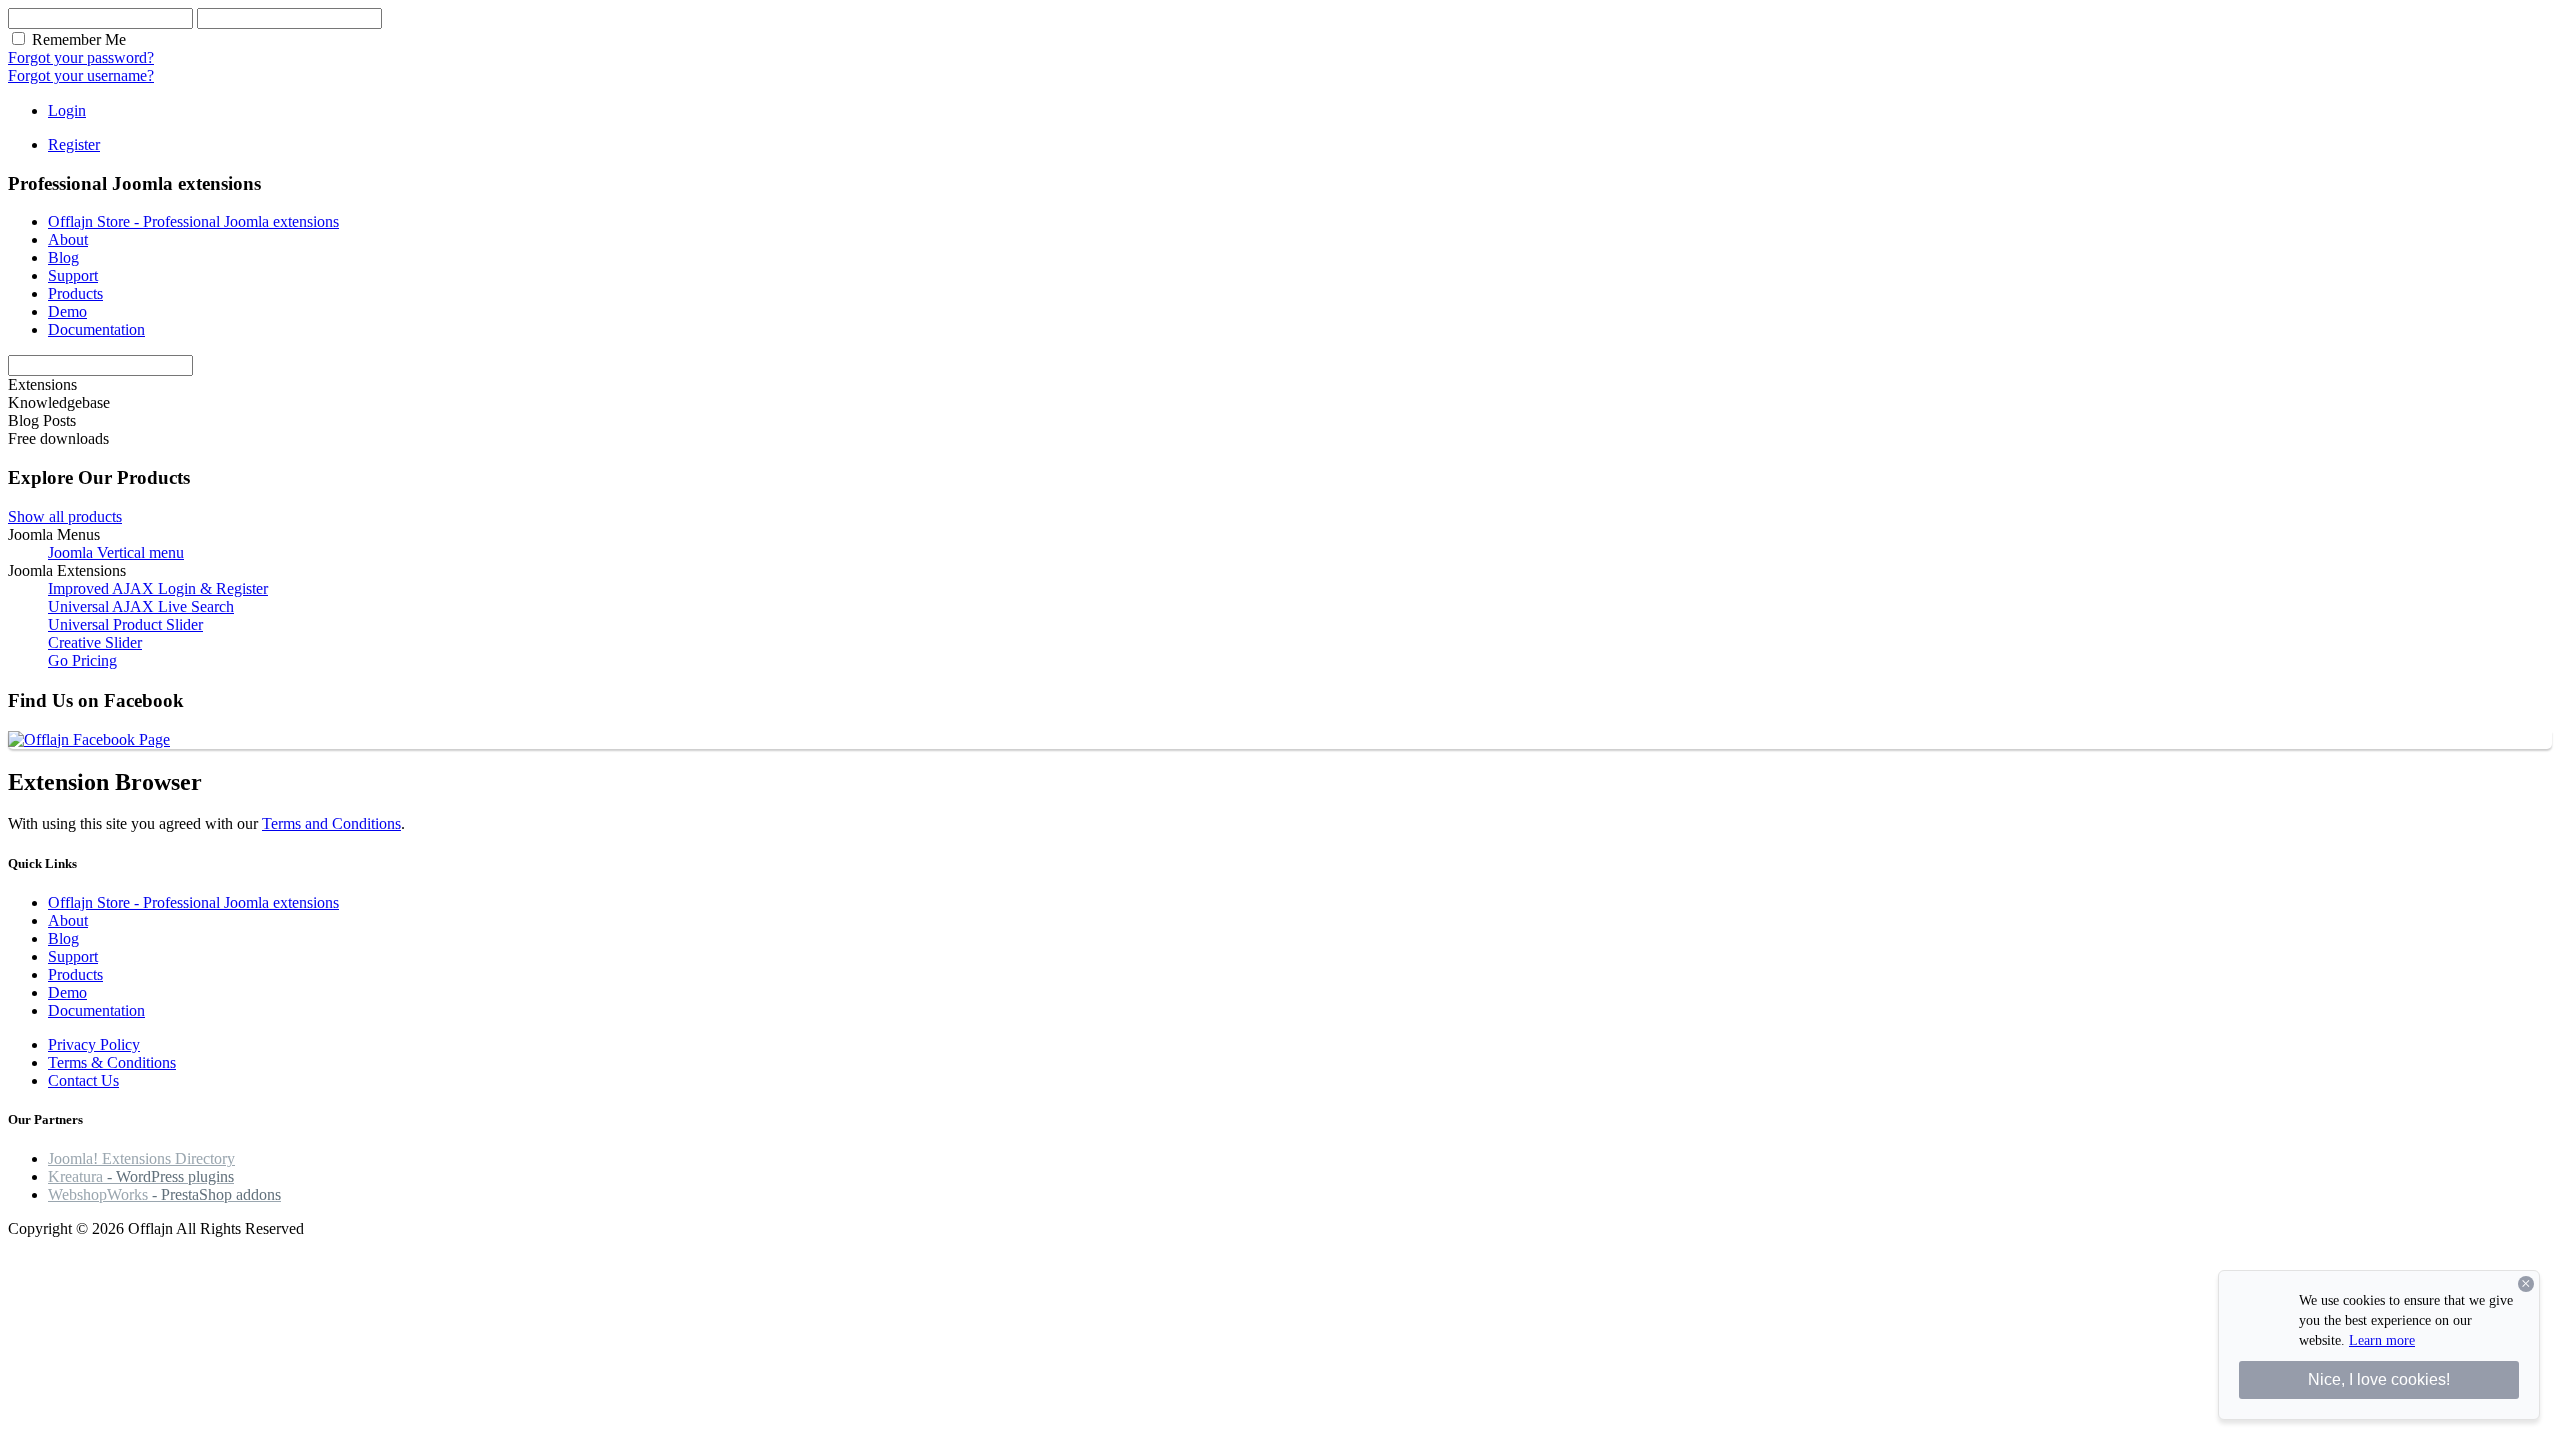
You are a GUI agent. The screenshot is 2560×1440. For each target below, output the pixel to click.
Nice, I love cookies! (2379, 1379)
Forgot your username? (81, 75)
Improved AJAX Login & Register (158, 588)
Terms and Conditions (331, 823)
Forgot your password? (81, 57)
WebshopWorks (164, 1194)
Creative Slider (95, 642)
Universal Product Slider (125, 624)
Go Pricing (82, 660)
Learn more (2382, 1340)
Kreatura (141, 1176)
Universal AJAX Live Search (141, 606)
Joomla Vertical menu (116, 552)
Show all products (65, 516)
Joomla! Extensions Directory (141, 1158)
